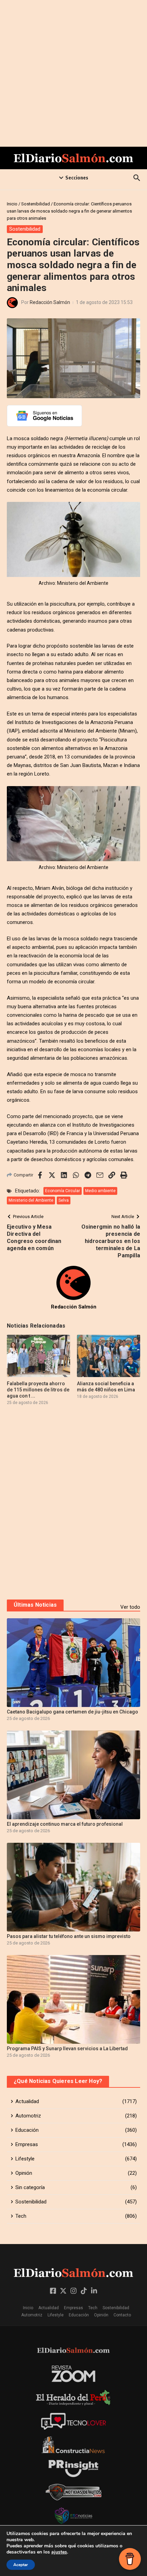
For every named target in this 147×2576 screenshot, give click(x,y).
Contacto (122, 2315)
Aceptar (21, 2565)
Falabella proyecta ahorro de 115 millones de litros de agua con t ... (38, 1390)
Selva (64, 1200)
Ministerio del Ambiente (31, 1200)
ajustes (59, 2552)
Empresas (73, 2308)
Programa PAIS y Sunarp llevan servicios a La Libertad (67, 2049)
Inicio (12, 204)
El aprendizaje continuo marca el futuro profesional (65, 1824)
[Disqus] (73, 1502)
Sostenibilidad (36, 204)
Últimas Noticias (35, 1605)
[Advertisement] (73, 73)
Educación (79, 2315)
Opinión (101, 2315)
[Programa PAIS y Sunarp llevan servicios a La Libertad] (73, 1999)
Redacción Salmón (50, 302)
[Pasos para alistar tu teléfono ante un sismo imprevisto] (73, 1887)
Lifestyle (56, 2315)
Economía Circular (63, 1191)
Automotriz (32, 2315)
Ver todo (130, 1607)
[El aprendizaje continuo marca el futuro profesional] (73, 1775)
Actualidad (49, 2308)
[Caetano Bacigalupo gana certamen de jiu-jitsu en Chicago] (73, 1663)
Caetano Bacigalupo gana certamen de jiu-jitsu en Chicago (72, 1712)
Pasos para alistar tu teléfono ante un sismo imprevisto (69, 1936)
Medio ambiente (100, 1191)
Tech (93, 2308)
